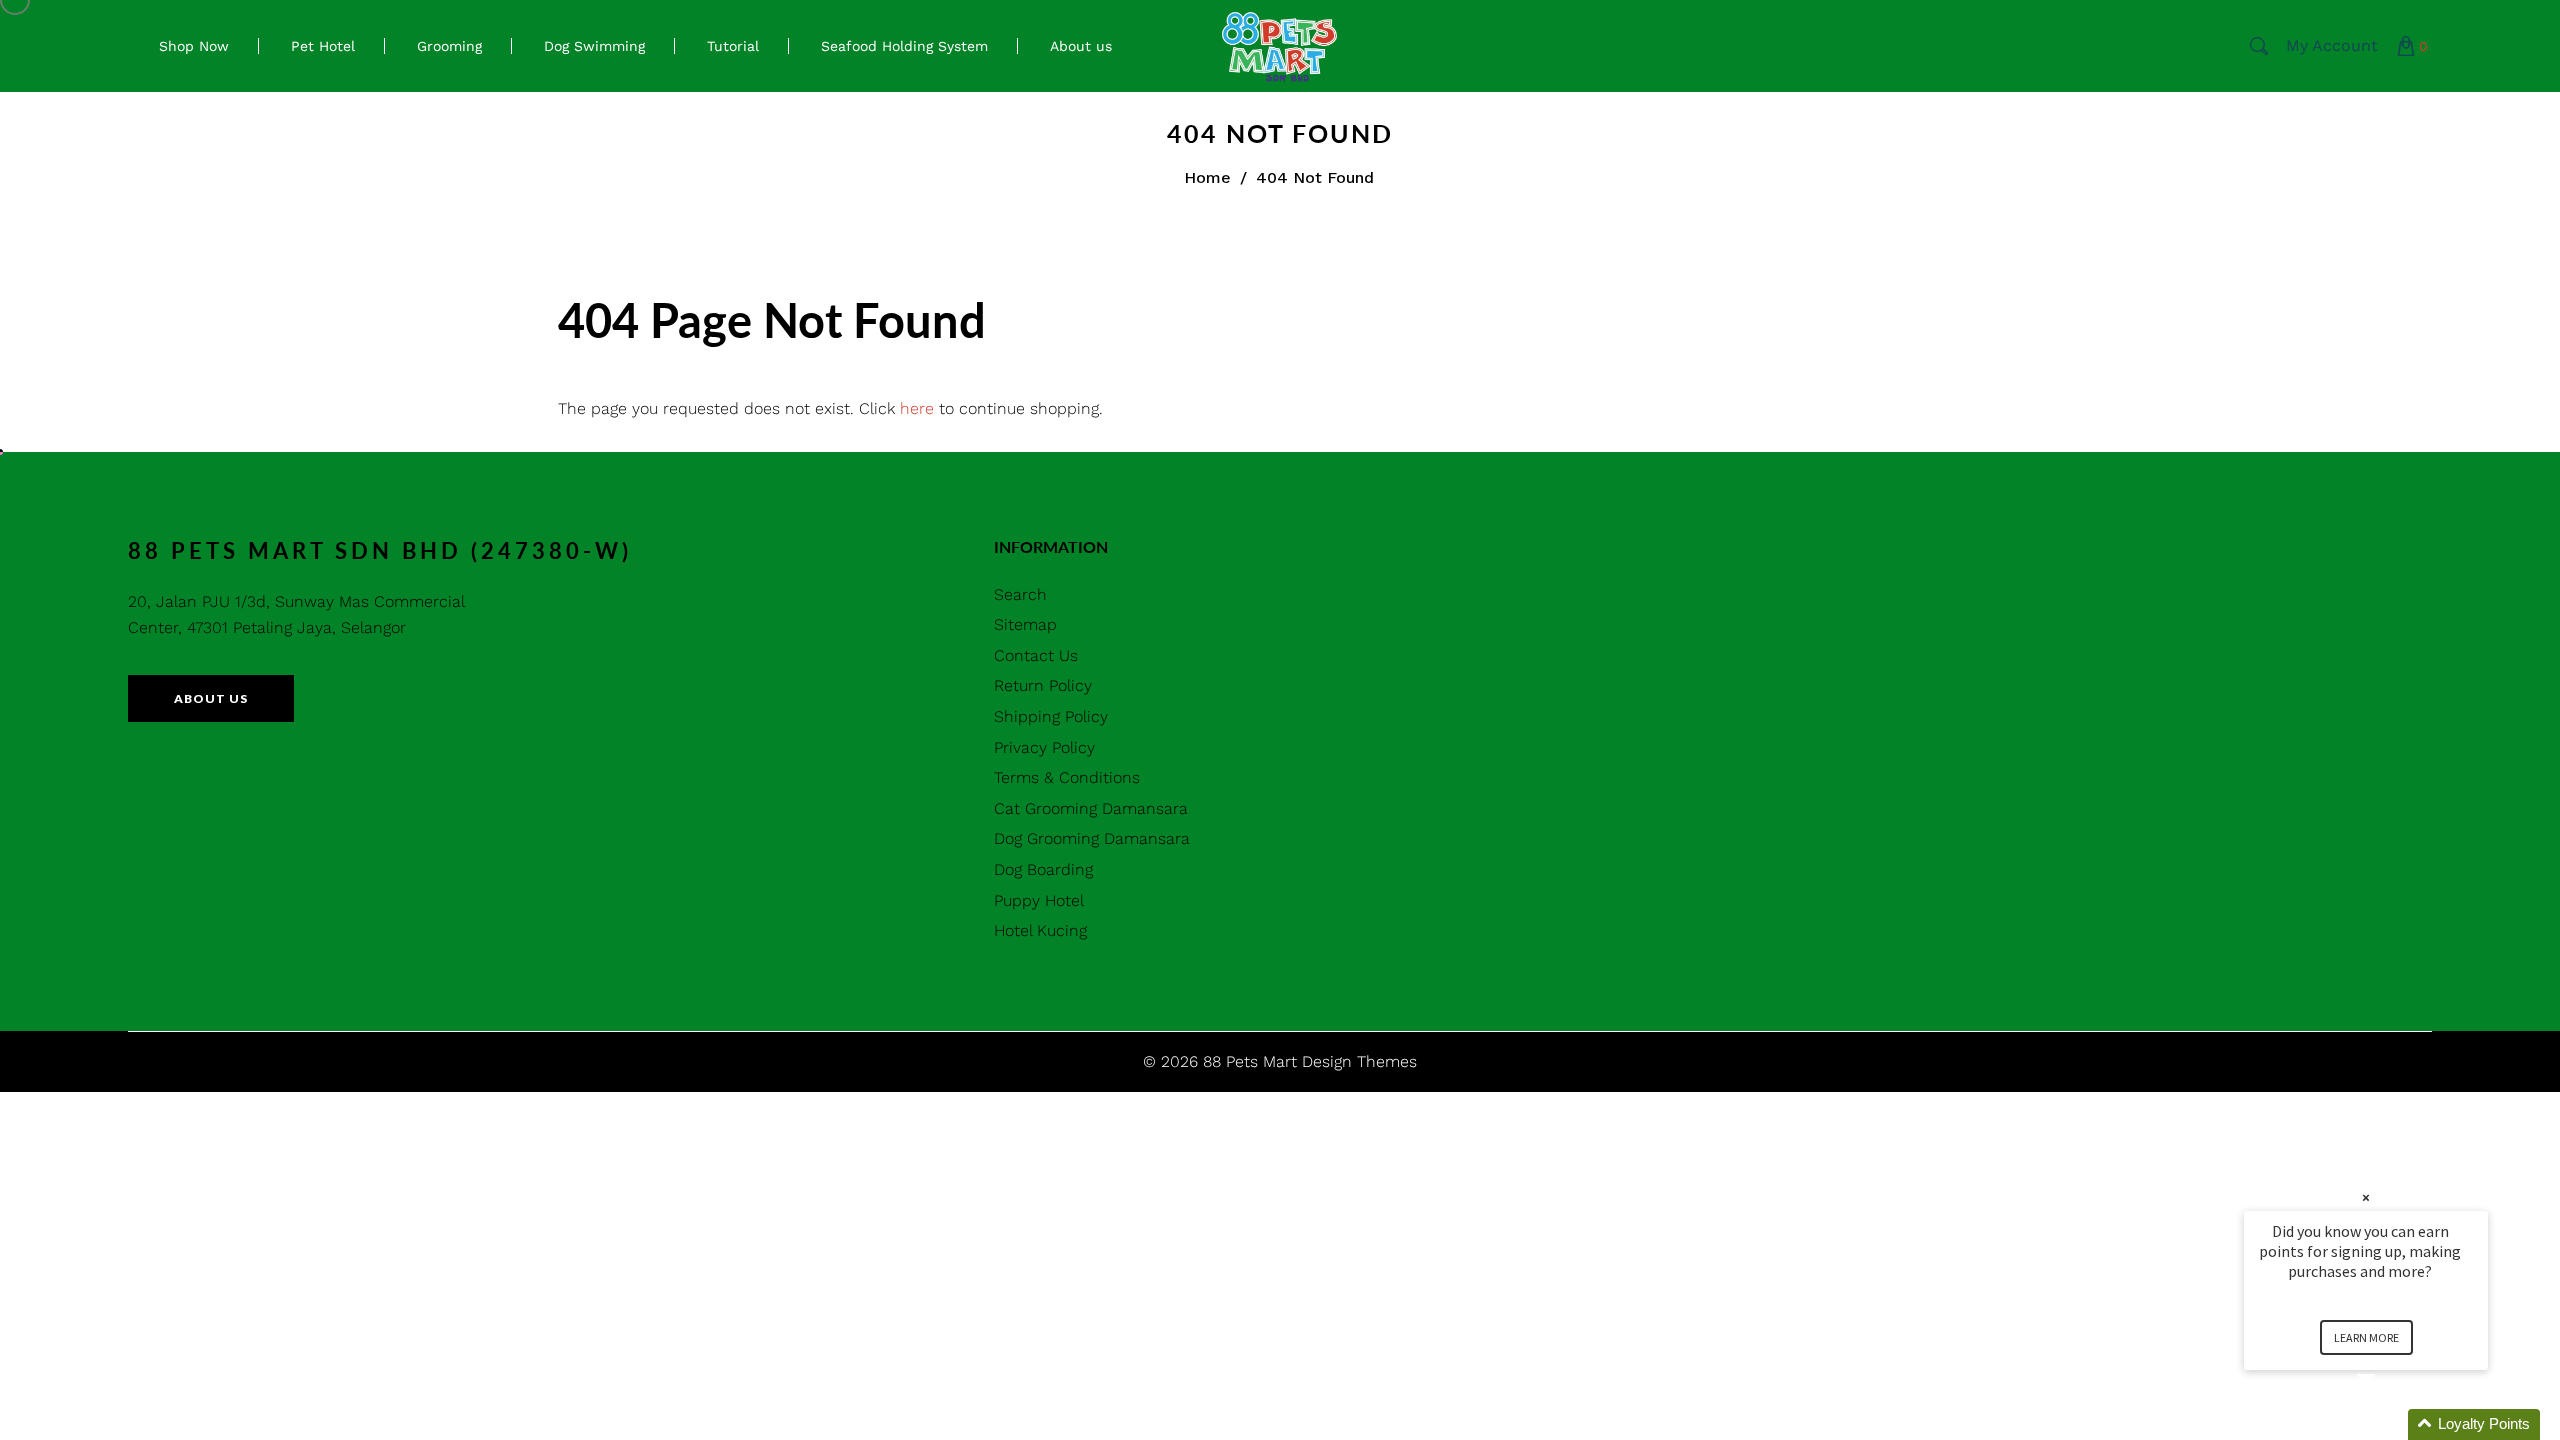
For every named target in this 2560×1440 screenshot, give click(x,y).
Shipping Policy (1051, 716)
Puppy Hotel (1039, 900)
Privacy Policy (1044, 747)
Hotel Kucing (1040, 930)
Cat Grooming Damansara (1091, 808)
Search (1020, 594)
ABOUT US (211, 698)
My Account (2332, 45)
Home (1207, 177)
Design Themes (1359, 1061)
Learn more (2366, 1337)
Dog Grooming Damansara (1092, 838)
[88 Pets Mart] (1280, 44)
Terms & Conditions (1067, 777)
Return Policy (1043, 685)
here (917, 408)
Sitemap (1025, 624)
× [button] (2366, 1197)
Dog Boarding (1043, 869)
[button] (2390, 1424)
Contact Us (1036, 655)
